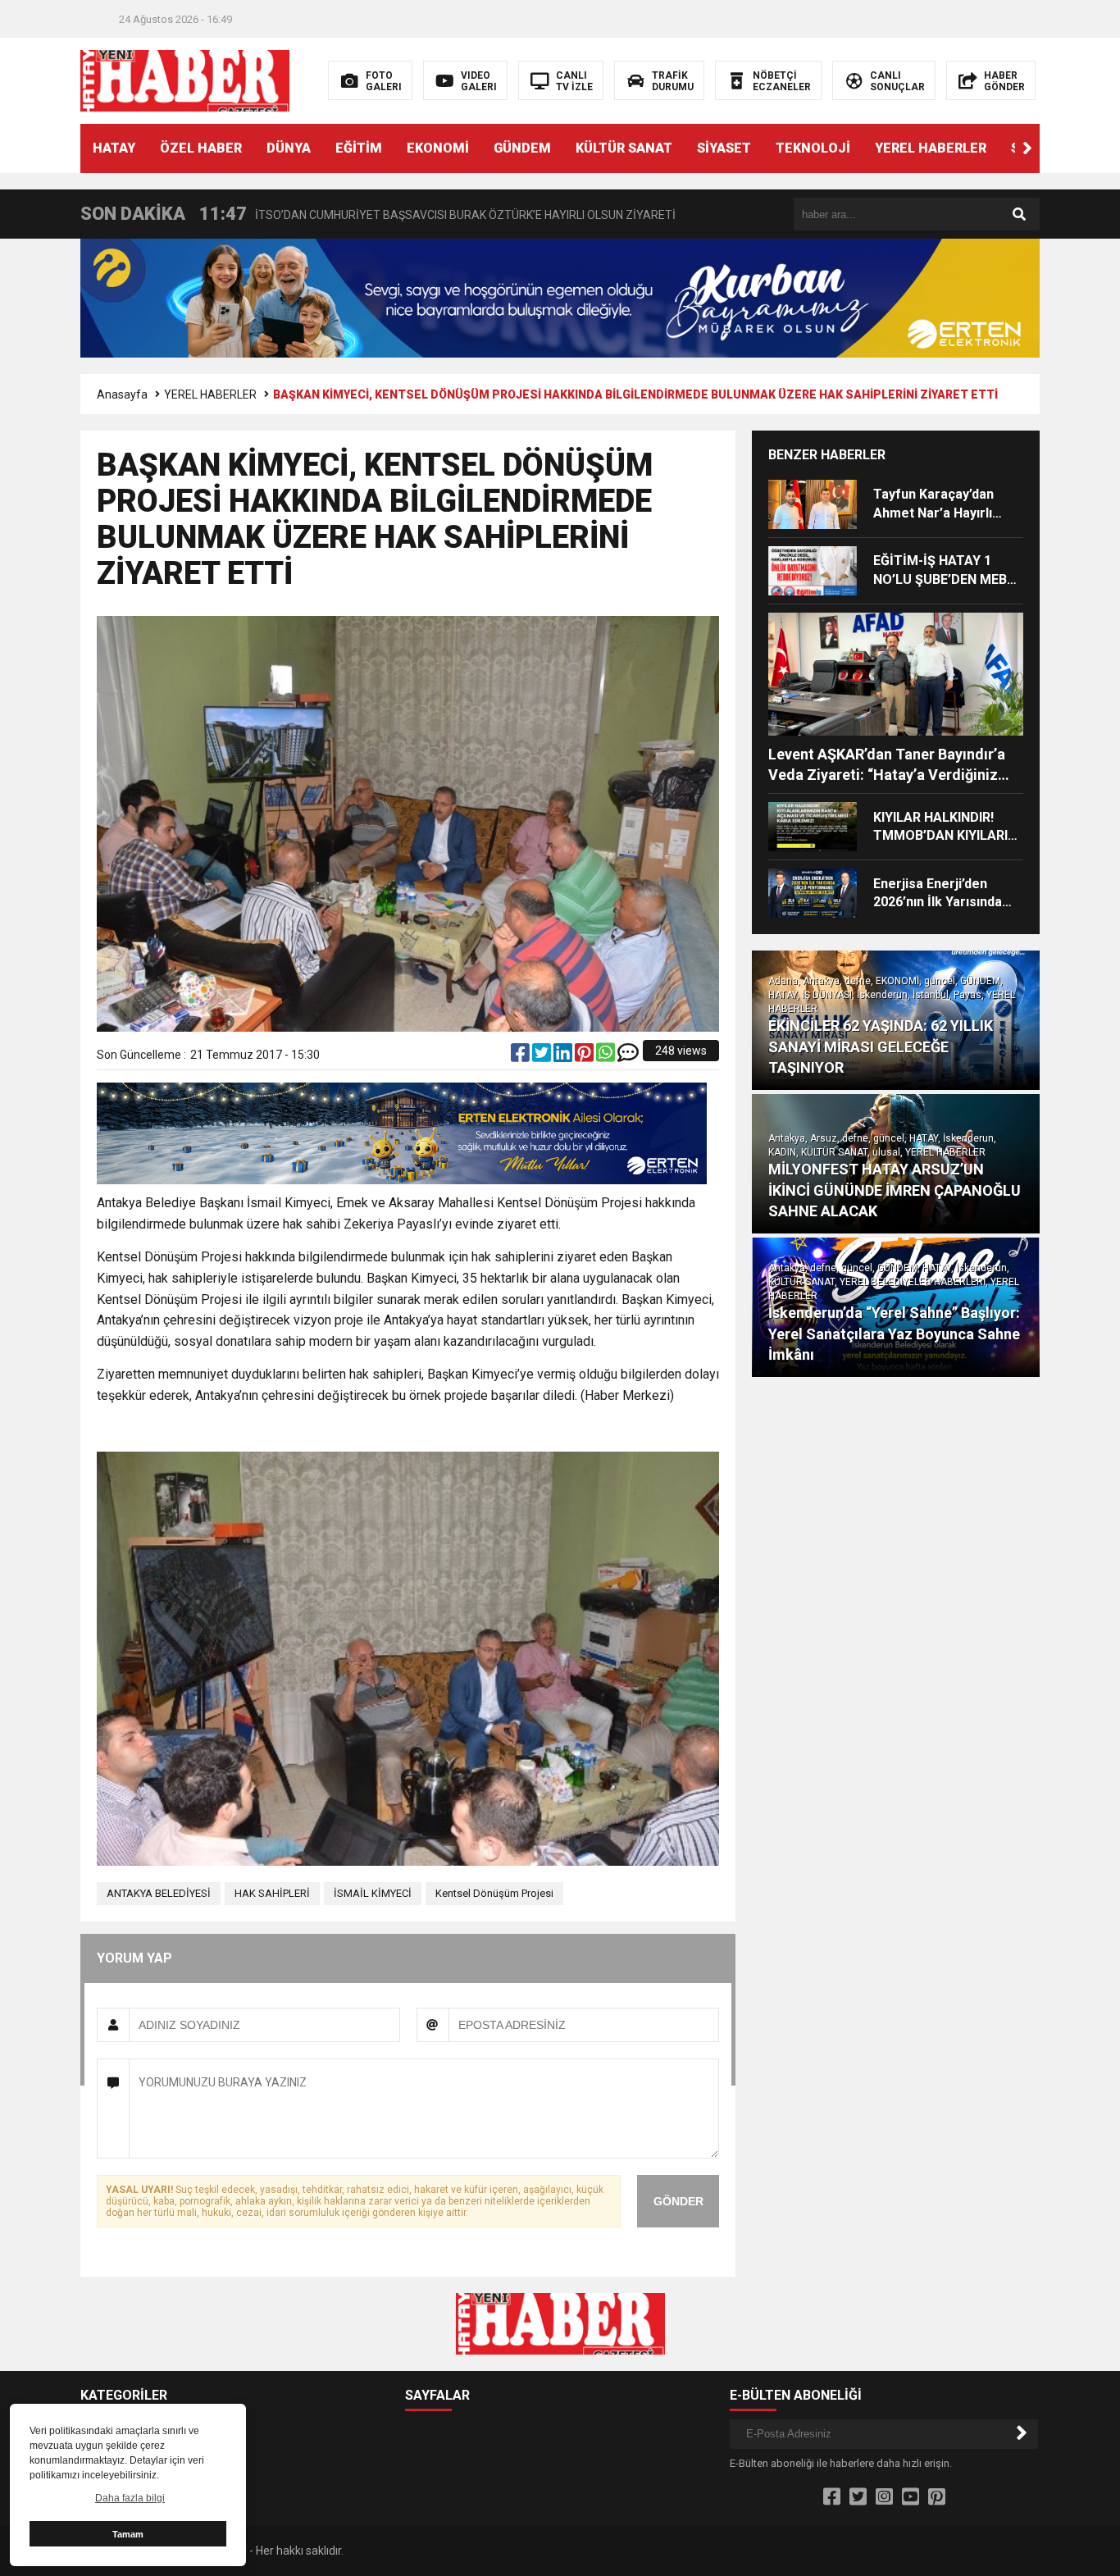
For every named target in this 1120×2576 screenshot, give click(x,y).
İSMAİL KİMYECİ (373, 1893)
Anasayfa (122, 394)
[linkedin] (564, 1056)
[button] (1027, 148)
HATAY (114, 148)
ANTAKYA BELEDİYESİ (159, 1893)
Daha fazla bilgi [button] (130, 2498)
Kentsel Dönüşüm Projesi (494, 1893)
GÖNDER (678, 2201)
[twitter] (543, 1056)
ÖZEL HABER (201, 148)
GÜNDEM (522, 148)
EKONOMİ (438, 148)
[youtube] (911, 2497)
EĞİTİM (359, 148)
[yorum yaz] (628, 1056)
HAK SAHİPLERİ (272, 1893)
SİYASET (724, 148)
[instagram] (884, 2497)
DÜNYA (289, 148)
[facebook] (521, 1056)
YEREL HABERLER (931, 148)
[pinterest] (585, 1056)
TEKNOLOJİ (813, 148)
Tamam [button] (128, 2534)
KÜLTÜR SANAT (624, 148)
